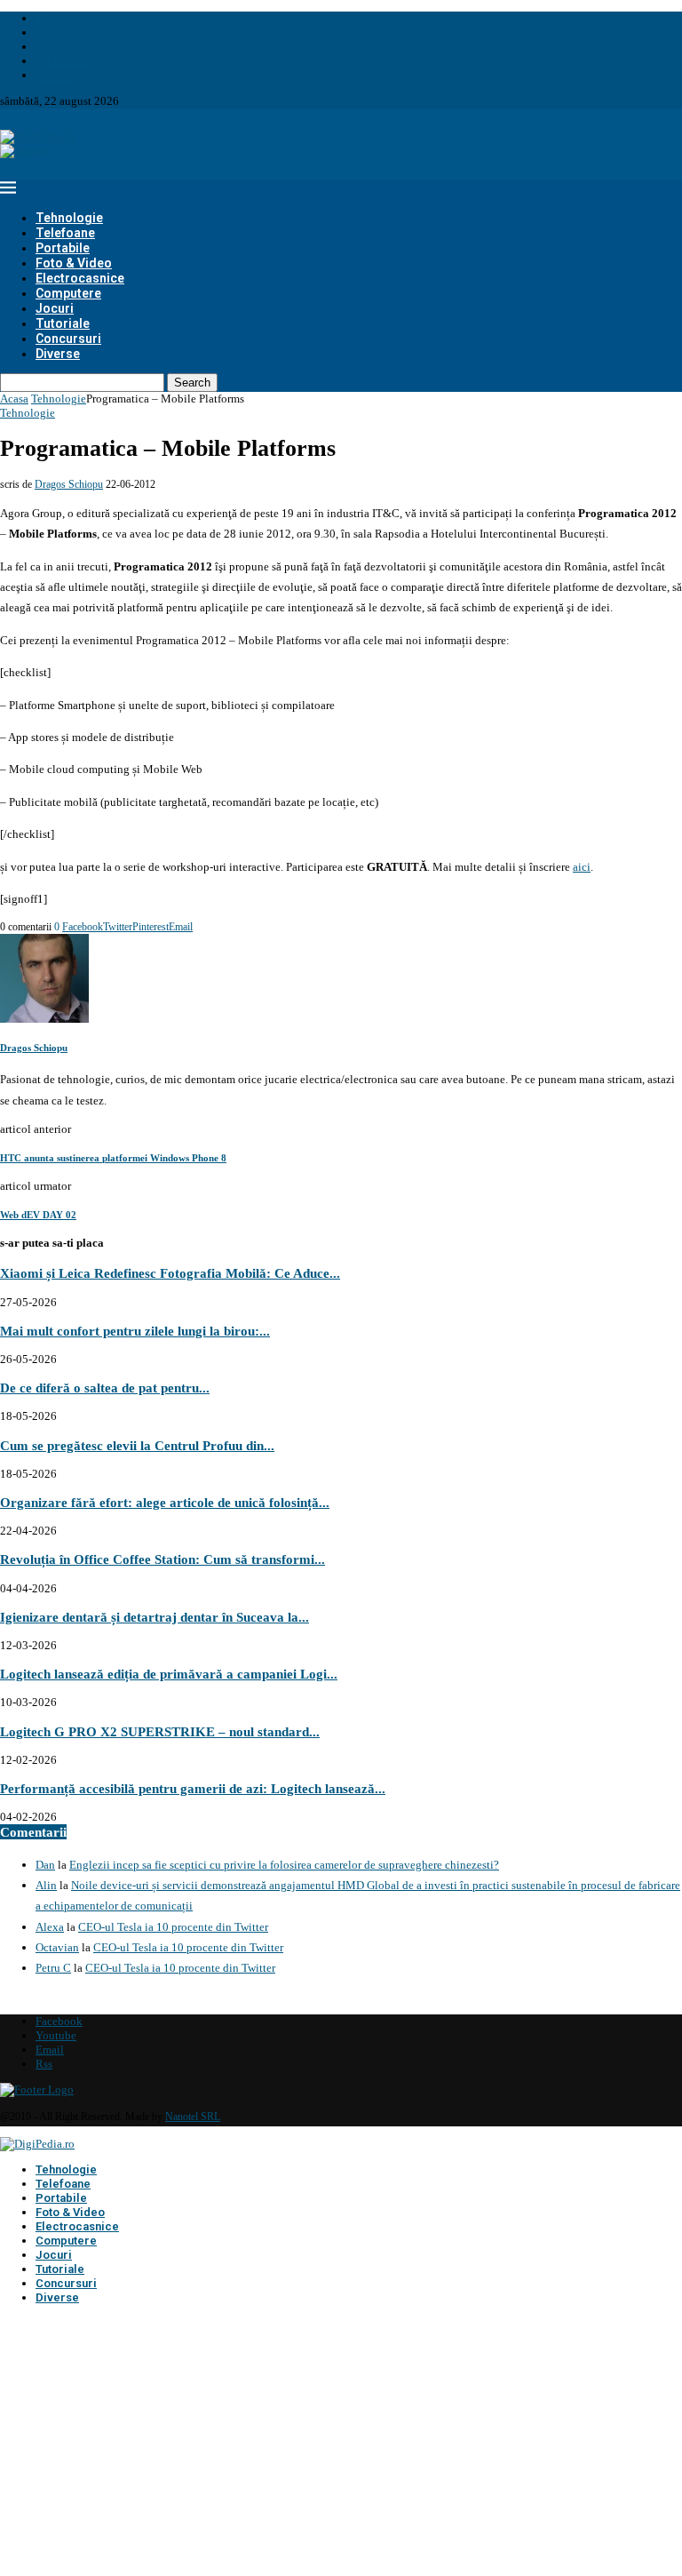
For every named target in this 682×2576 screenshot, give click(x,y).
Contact (55, 75)
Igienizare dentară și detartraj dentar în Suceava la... (155, 1617)
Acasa (14, 399)
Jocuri (55, 308)
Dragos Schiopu (69, 484)
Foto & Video (74, 263)
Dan (45, 1865)
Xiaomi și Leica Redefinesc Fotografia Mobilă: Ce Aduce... (170, 1273)
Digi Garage (64, 32)
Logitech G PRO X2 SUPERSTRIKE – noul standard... (160, 1731)
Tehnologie (69, 218)
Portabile (63, 248)
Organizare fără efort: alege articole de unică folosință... (165, 1502)
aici (582, 867)
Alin (46, 1885)
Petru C (53, 1968)
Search (192, 383)
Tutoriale (63, 323)
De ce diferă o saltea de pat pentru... (105, 1388)
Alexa (50, 1927)
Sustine (53, 47)
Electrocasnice (80, 278)
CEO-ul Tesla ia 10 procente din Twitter (173, 1927)
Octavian (57, 1947)
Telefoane (65, 233)
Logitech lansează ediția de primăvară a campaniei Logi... (169, 1674)
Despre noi (61, 18)
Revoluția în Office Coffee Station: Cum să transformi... (163, 1559)
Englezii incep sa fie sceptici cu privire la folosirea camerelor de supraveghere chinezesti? (284, 1865)
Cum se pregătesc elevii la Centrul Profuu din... (137, 1445)
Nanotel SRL (193, 2117)
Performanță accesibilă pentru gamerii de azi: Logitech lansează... (193, 1788)
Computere (68, 293)
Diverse (58, 354)
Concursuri (68, 339)
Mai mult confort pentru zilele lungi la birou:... (135, 1331)
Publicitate (62, 61)
